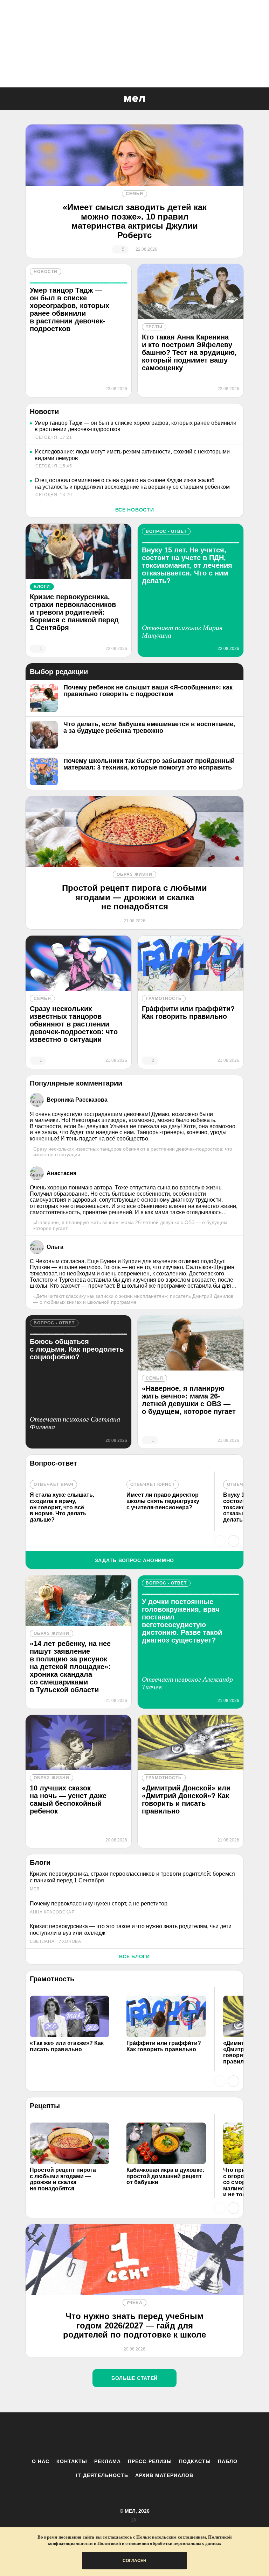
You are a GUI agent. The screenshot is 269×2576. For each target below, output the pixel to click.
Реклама (108, 2461)
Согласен (134, 2561)
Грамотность (52, 1979)
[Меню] (258, 99)
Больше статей (134, 2378)
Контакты (72, 2461)
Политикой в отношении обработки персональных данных (159, 2543)
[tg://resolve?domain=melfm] (77, 2435)
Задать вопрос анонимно (134, 1560)
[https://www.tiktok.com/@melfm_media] (134, 2435)
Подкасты (195, 2461)
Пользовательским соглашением (171, 2537)
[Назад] (220, 1541)
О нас (41, 2461)
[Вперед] (233, 1541)
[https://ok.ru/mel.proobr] (173, 2435)
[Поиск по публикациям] (7, 99)
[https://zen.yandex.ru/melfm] (96, 2435)
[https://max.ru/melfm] (192, 2435)
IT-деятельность (102, 2475)
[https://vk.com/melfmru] (115, 2435)
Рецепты (45, 2106)
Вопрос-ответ (53, 1463)
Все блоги (134, 1956)
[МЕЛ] (134, 99)
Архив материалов (164, 2475)
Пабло (228, 2461)
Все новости (135, 510)
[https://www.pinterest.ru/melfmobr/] (154, 2435)
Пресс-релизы (150, 2461)
